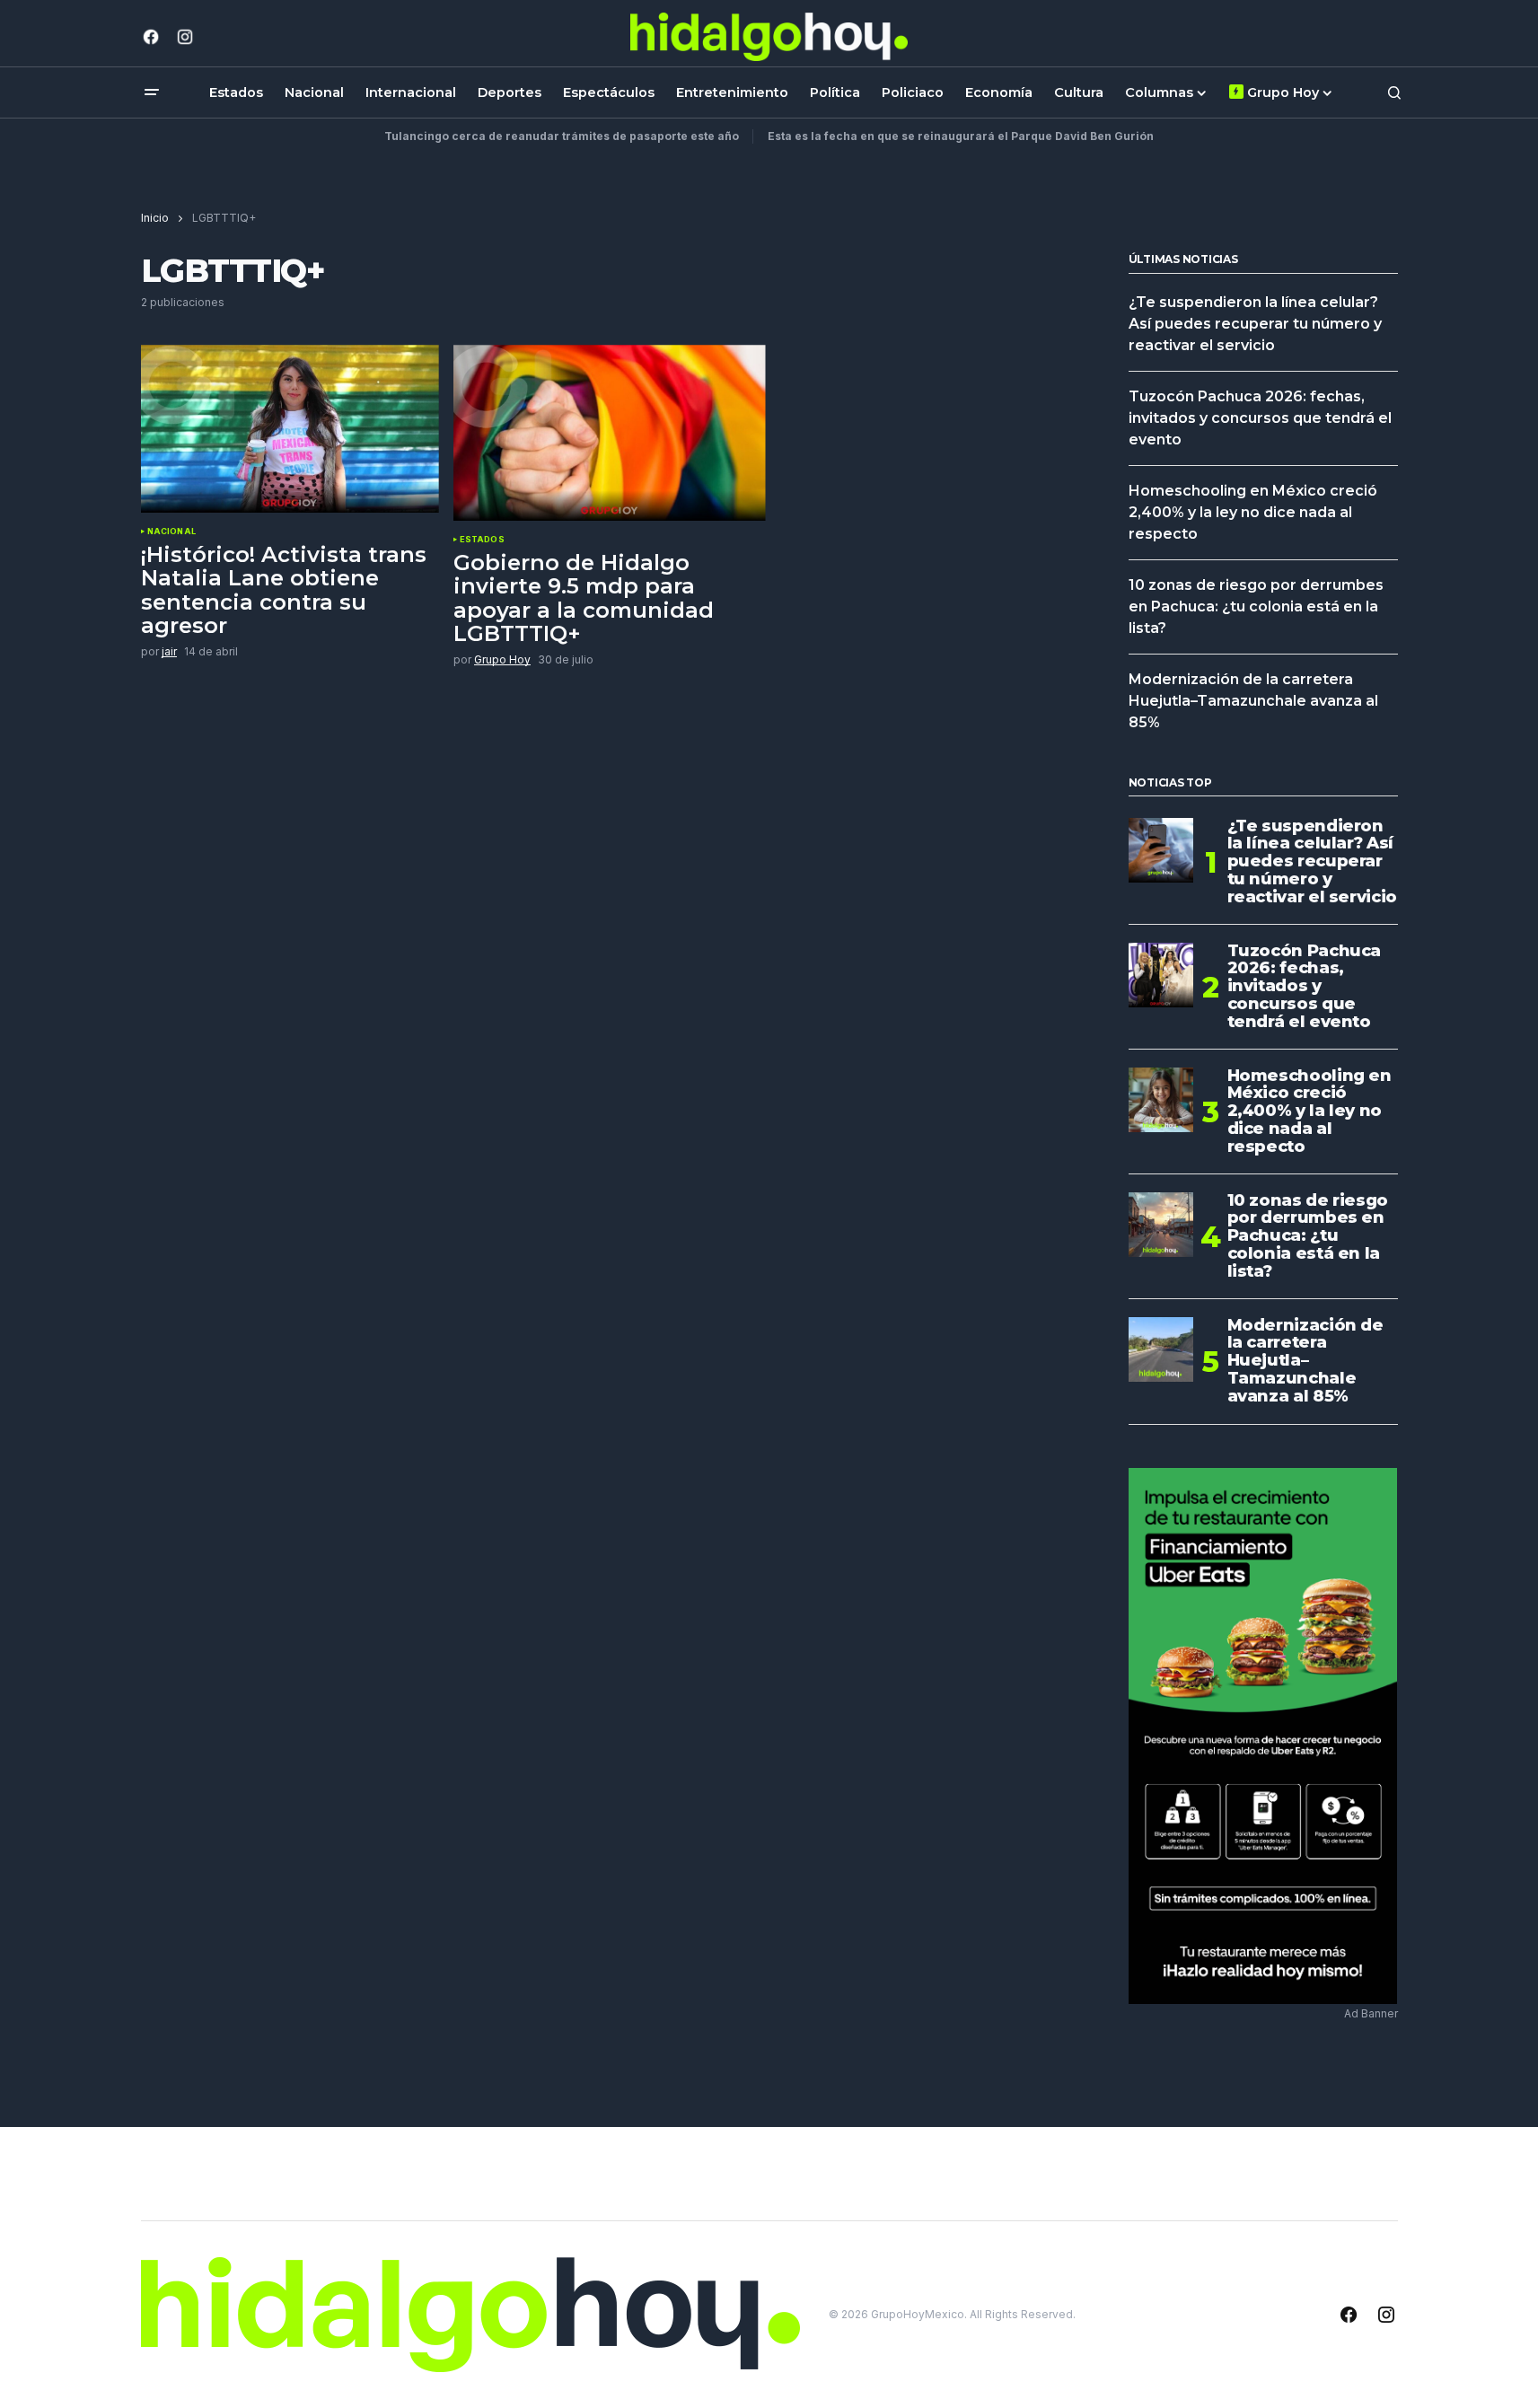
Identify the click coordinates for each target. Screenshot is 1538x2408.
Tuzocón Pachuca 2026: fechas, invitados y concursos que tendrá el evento (1260, 418)
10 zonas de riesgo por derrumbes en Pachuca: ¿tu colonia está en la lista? (1256, 606)
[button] (152, 92)
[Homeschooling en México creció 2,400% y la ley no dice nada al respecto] (1161, 1100)
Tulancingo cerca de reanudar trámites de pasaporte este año (562, 136)
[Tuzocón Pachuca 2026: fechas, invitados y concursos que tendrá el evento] (1161, 975)
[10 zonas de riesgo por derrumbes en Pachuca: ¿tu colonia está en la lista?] (1161, 1225)
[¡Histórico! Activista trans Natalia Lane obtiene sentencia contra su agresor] (290, 429)
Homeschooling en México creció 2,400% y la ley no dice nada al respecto (1253, 512)
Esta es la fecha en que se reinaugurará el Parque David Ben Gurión (961, 136)
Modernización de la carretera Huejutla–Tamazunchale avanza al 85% (1253, 701)
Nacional (171, 532)
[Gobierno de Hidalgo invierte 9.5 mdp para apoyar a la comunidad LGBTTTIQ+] (610, 433)
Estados (482, 540)
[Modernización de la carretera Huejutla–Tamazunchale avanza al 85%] (1161, 1349)
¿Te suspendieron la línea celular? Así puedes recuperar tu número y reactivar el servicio (1255, 324)
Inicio (155, 218)
